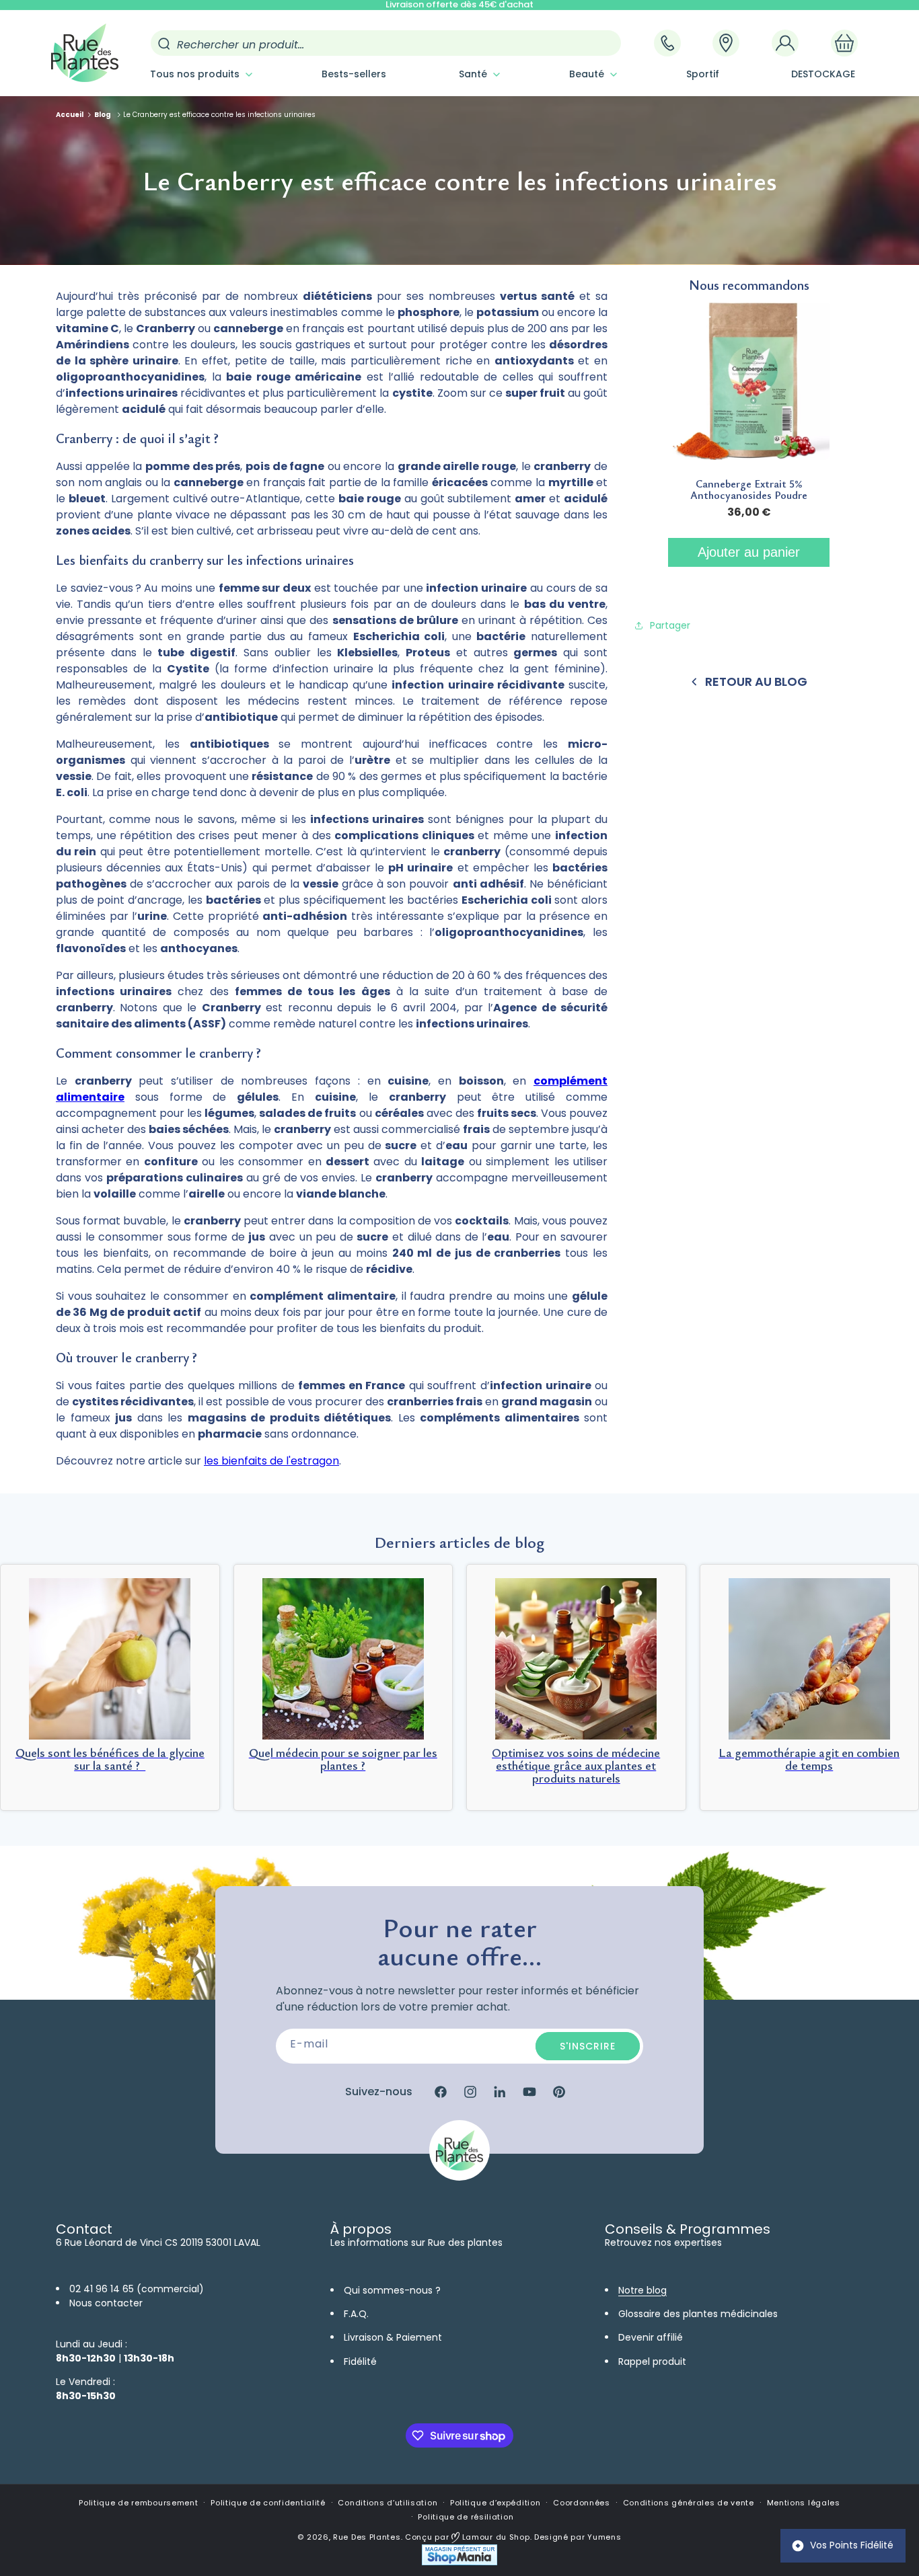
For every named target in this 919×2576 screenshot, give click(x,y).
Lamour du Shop (495, 2537)
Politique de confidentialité (268, 2503)
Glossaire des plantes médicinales (698, 2314)
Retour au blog (756, 681)
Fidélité (360, 2362)
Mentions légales (804, 2503)
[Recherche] (164, 44)
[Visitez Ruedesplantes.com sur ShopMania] (459, 2562)
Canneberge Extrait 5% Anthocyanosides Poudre (749, 490)
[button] (200, 74)
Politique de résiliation (466, 2517)
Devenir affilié (651, 2337)
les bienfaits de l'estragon (271, 1461)
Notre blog (642, 2290)
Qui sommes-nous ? (392, 2290)
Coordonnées (582, 2503)
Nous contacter (106, 2303)
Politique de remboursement (138, 2503)
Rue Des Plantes (367, 2537)
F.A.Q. (356, 2314)
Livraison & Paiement (393, 2337)
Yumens (604, 2537)
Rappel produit (652, 2362)
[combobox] (386, 43)
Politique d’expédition (495, 2503)
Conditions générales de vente (689, 2503)
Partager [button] (670, 625)
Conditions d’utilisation (388, 2503)
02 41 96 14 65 (102, 2289)
